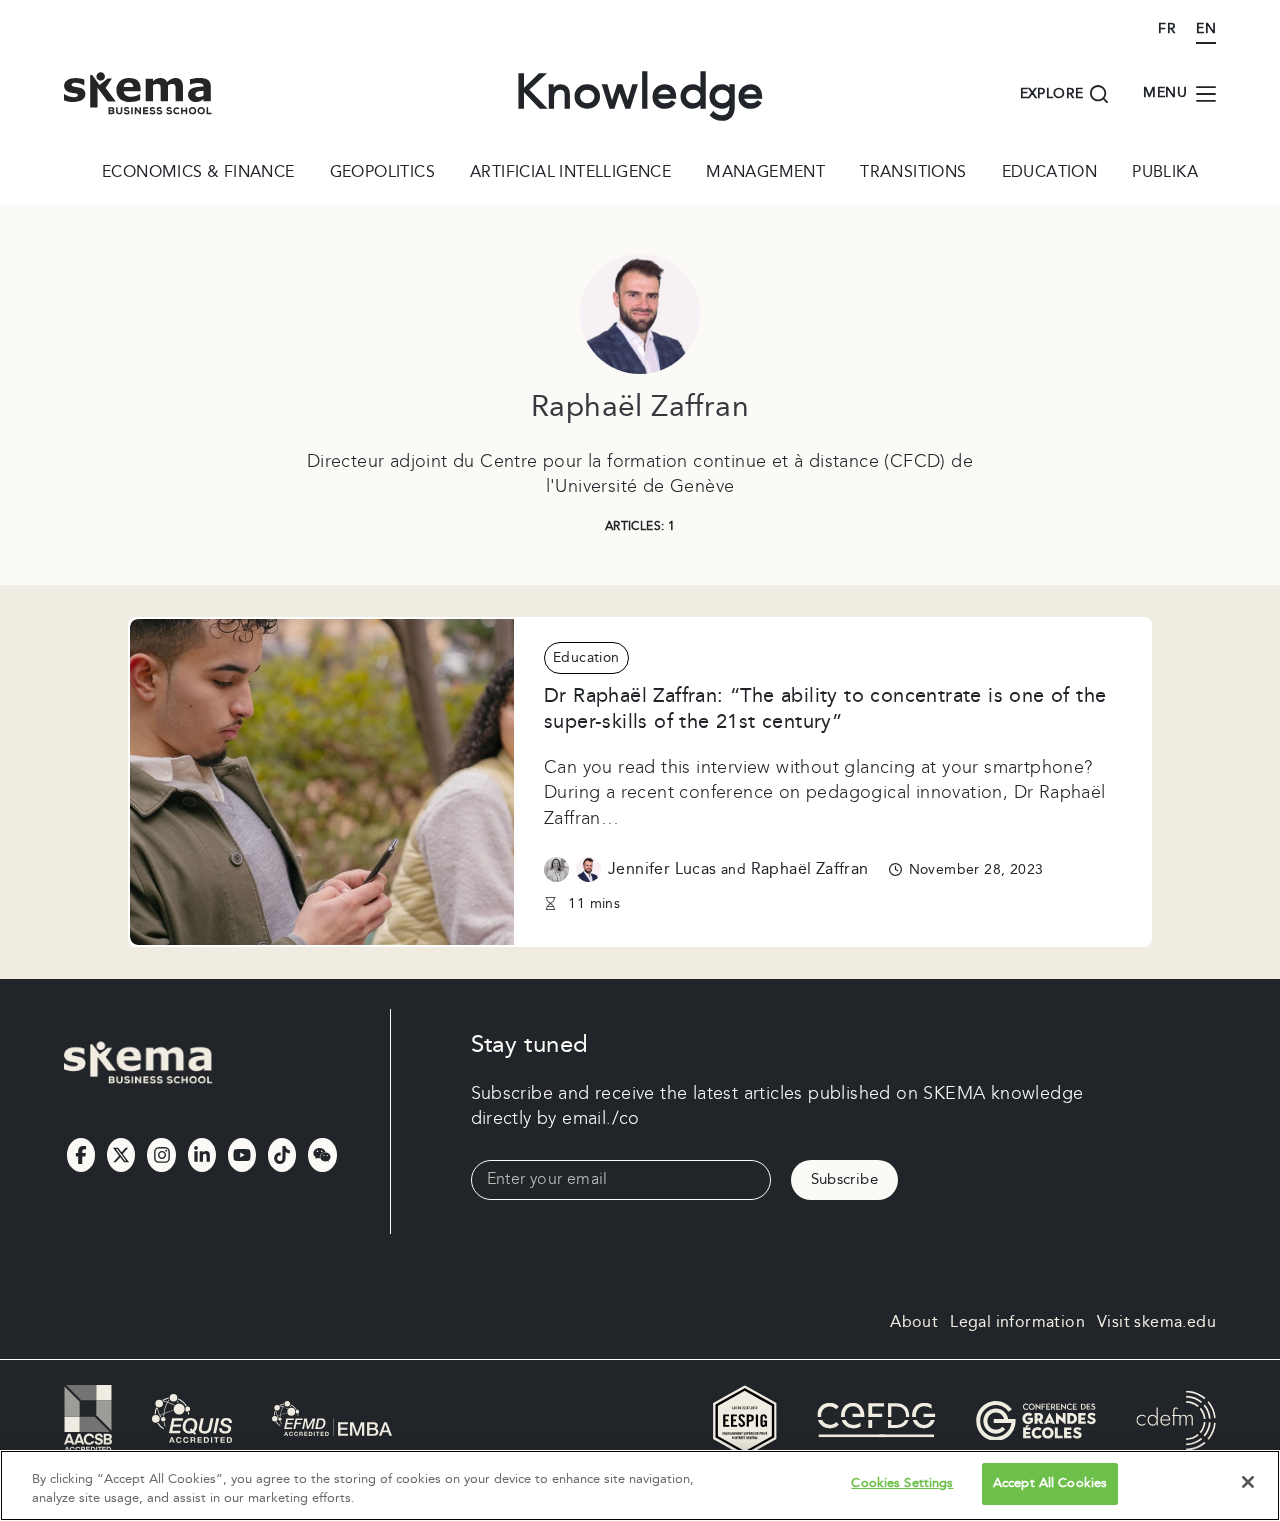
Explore (1052, 94)
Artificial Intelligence (570, 174)
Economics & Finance (198, 174)
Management (765, 174)
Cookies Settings (902, 1483)
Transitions (913, 174)
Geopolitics (382, 174)
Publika (1165, 174)
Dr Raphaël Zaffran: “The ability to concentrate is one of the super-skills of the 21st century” (825, 709)
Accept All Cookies (1050, 1483)
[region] (640, 1485)
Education (1050, 174)
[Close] (1248, 1482)
